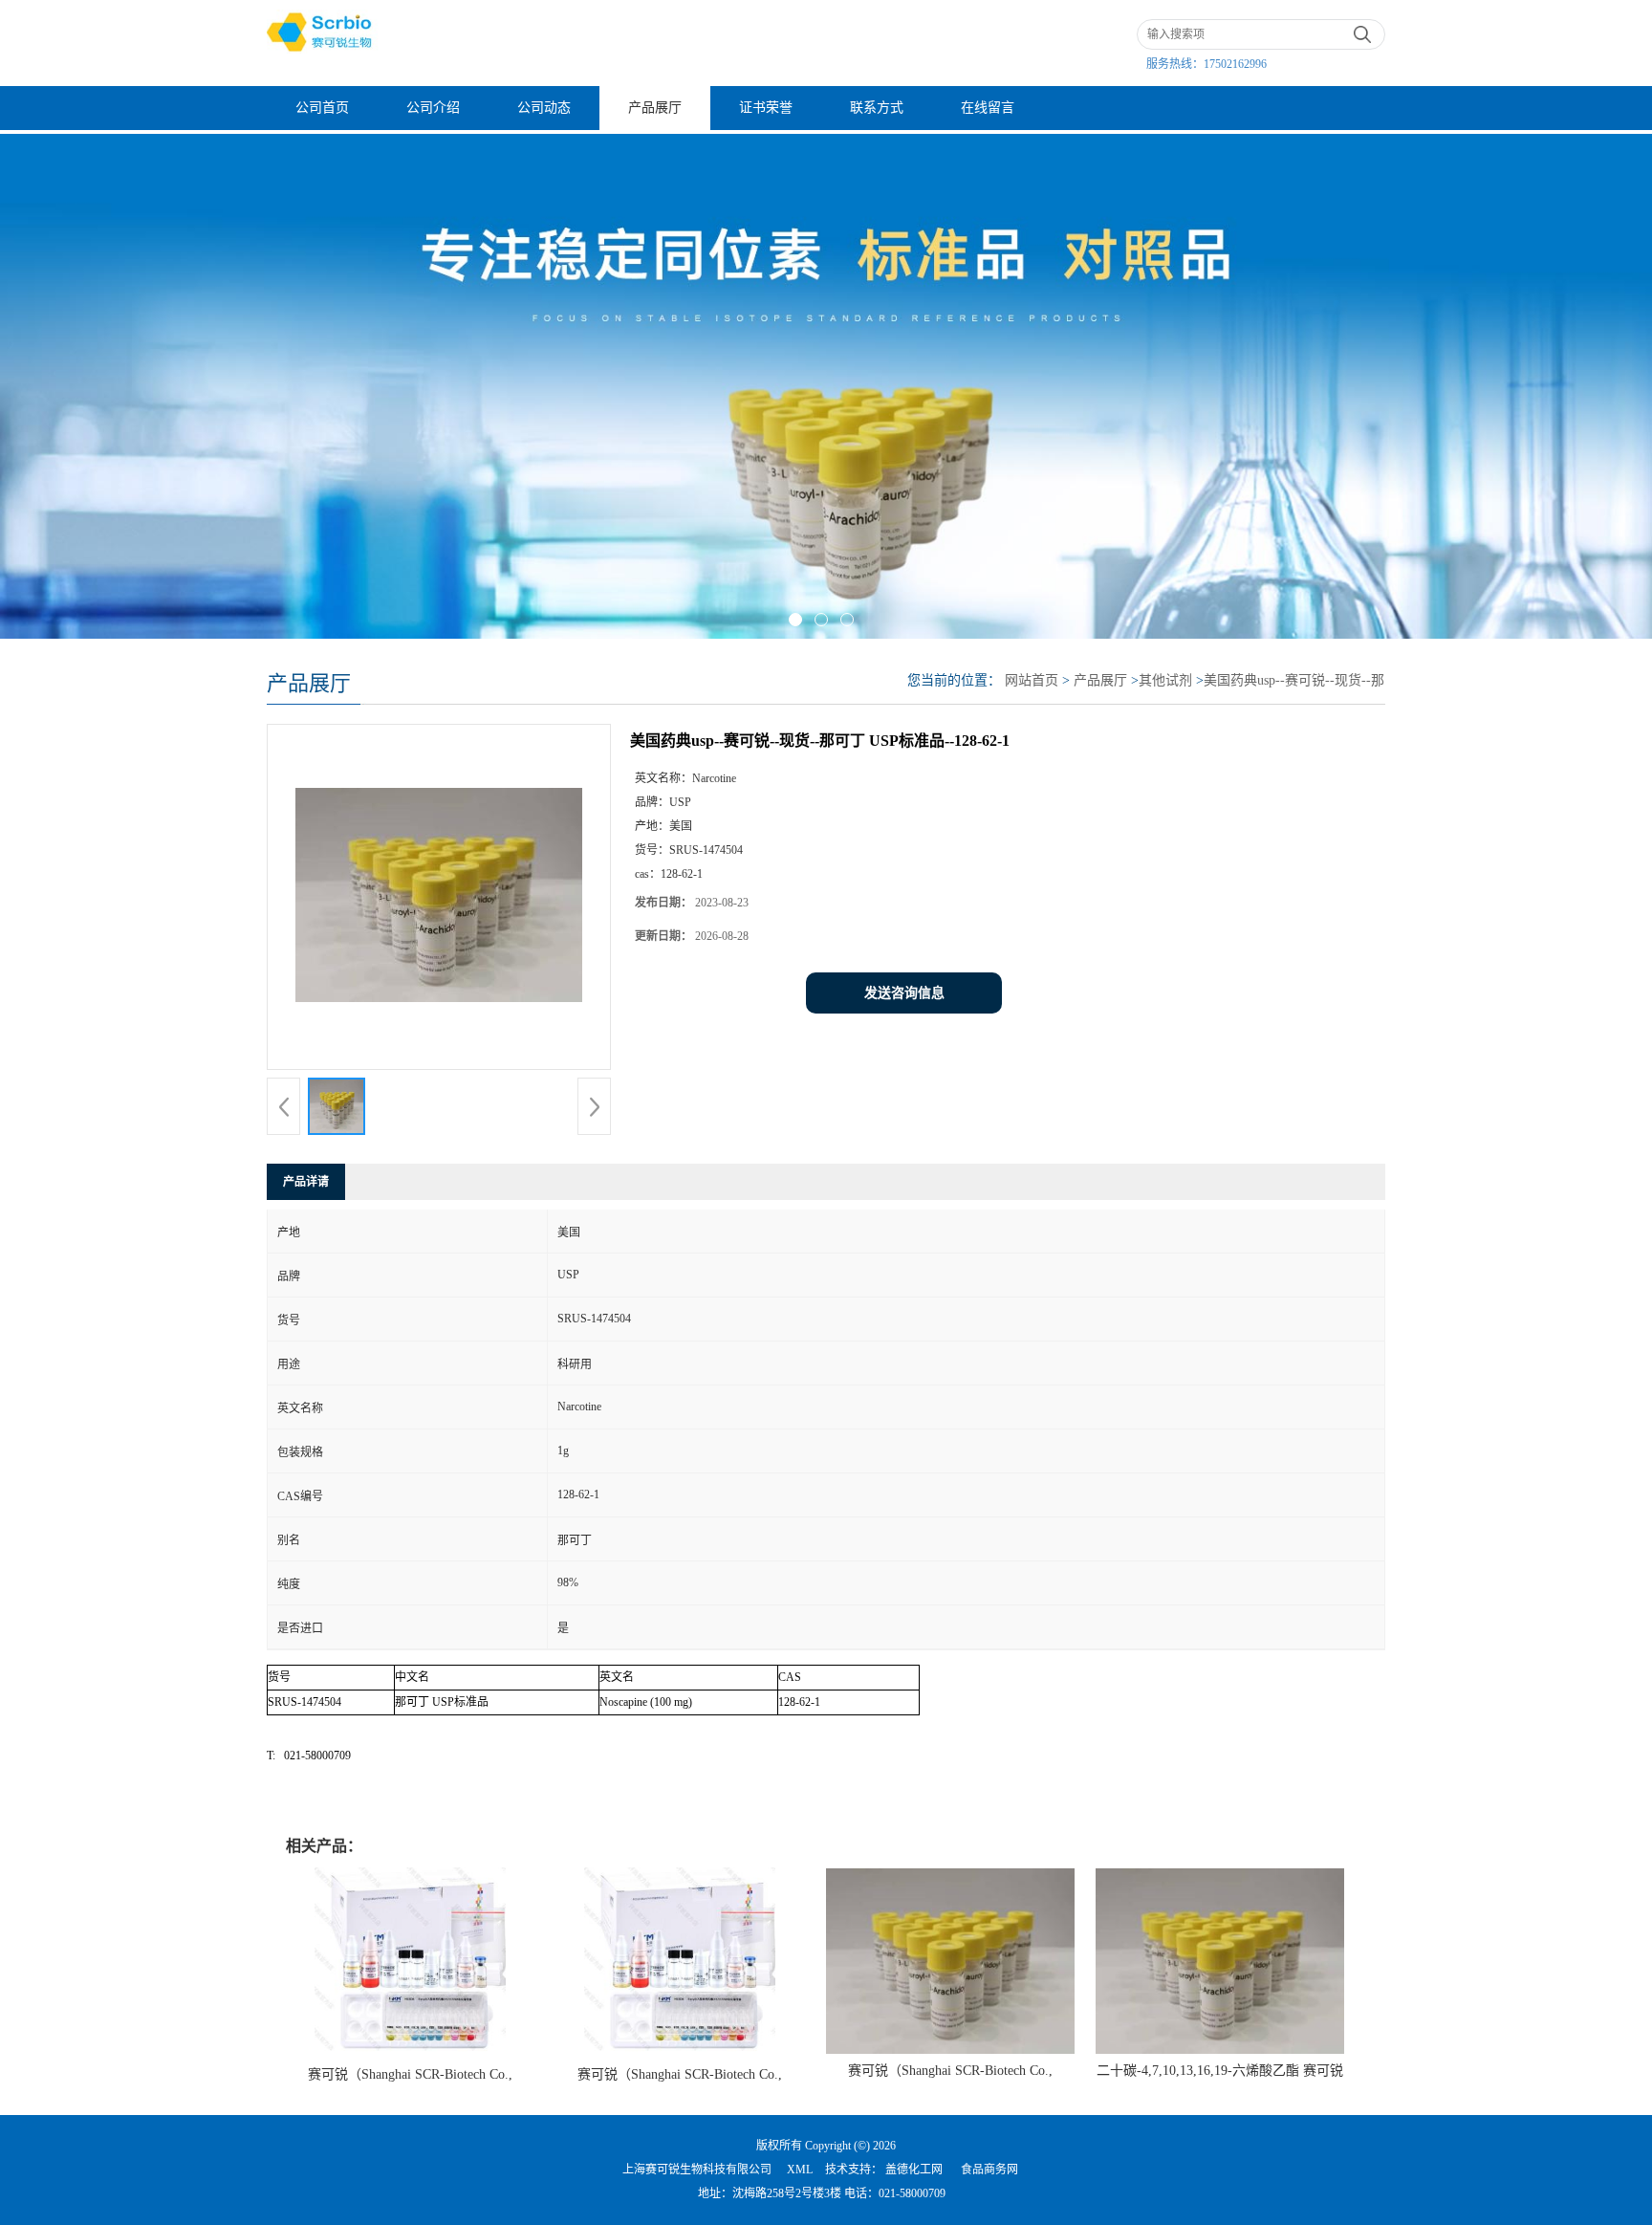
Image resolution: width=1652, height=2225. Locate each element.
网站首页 (1032, 680)
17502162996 (1235, 64)
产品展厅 (655, 108)
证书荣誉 (766, 108)
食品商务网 (989, 2170)
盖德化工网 (914, 2170)
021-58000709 (912, 2193)
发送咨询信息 (904, 993)
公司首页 (322, 108)
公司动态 (544, 108)
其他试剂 (1165, 680)
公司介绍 (433, 108)
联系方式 (877, 108)
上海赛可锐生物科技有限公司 (697, 2170)
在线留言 (988, 108)
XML (800, 2170)
